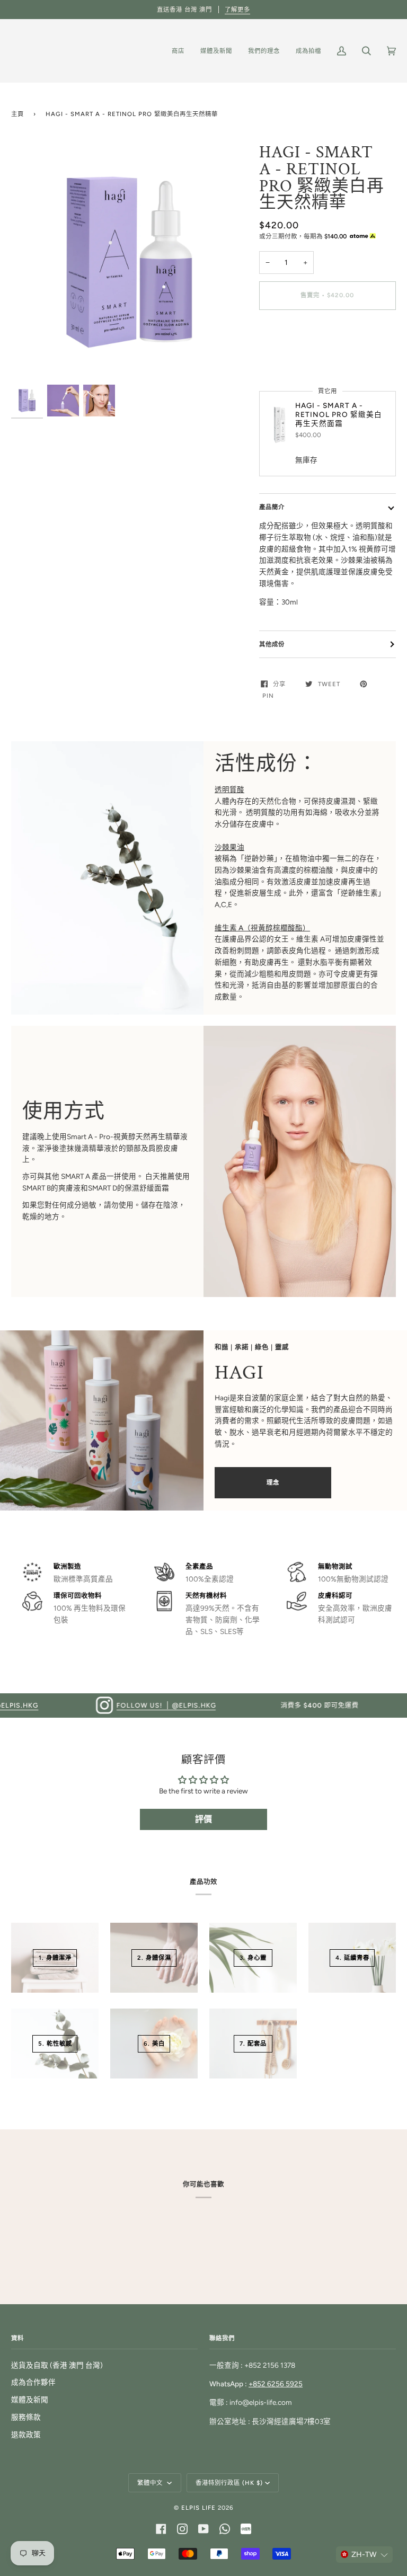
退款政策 (26, 2435)
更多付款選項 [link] (281, 359)
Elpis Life (198, 2508)
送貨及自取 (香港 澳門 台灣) (57, 2365)
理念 (273, 1482)
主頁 (17, 114)
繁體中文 (151, 2483)
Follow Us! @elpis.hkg (117, 1705)
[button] (364, 2555)
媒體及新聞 (30, 2400)
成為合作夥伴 (33, 2382)
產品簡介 (272, 507)
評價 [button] (203, 1819)
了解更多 (237, 10)
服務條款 (26, 2417)
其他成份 (272, 644)
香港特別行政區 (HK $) (229, 2483)
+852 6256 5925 (276, 2384)
